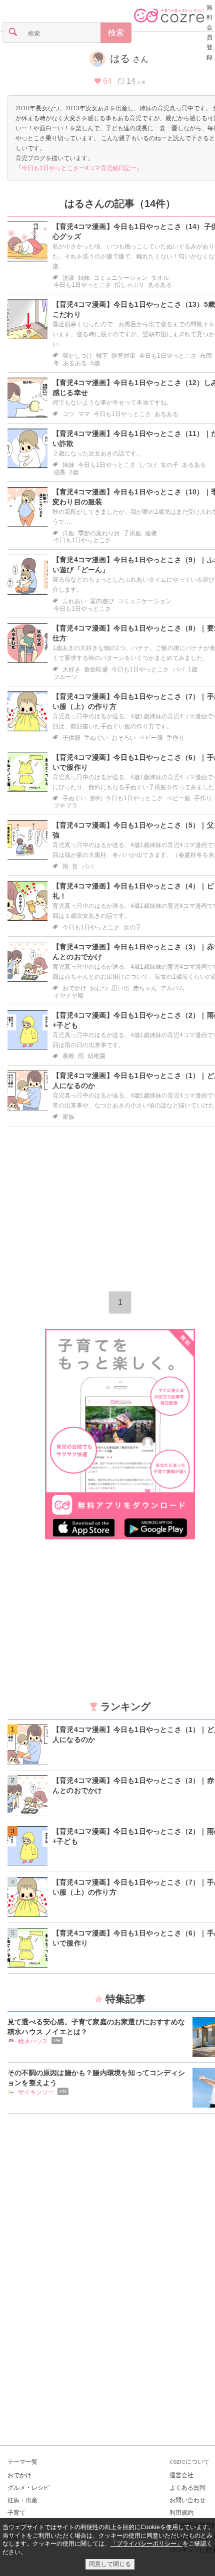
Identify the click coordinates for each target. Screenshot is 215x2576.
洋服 (68, 533)
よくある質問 (187, 2488)
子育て (16, 2513)
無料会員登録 (209, 32)
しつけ (148, 465)
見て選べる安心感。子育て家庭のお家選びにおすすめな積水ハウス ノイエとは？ (96, 2027)
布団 (206, 356)
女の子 (169, 465)
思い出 (120, 988)
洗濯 (68, 278)
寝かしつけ (77, 356)
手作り (175, 738)
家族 (68, 1117)
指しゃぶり (129, 285)
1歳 (193, 669)
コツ (68, 414)
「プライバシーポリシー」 (146, 2544)
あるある (160, 285)
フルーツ (65, 677)
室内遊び (102, 601)
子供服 (132, 533)
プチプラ (65, 806)
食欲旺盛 (96, 669)
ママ (84, 414)
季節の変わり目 (99, 533)
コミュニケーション (120, 278)
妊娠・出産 (22, 2500)
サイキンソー (36, 2092)
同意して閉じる (110, 2564)
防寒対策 (123, 356)
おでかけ (74, 988)
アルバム (172, 988)
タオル (160, 278)
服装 (151, 533)
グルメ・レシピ (28, 2488)
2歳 (74, 472)
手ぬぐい (96, 738)
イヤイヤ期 (68, 996)
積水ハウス (33, 2041)
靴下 (102, 356)
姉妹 (84, 278)
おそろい (123, 738)
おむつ (99, 988)
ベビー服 (151, 738)
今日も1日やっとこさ (82, 285)
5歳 (95, 363)
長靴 (68, 1056)
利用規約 (181, 2513)
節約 (96, 798)
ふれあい (74, 601)
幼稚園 (96, 1056)
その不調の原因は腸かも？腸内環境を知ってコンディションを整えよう (96, 2078)
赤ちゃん (145, 988)
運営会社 (181, 2475)
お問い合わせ (187, 2500)
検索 (116, 33)
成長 (59, 472)
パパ (178, 669)
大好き (71, 669)
